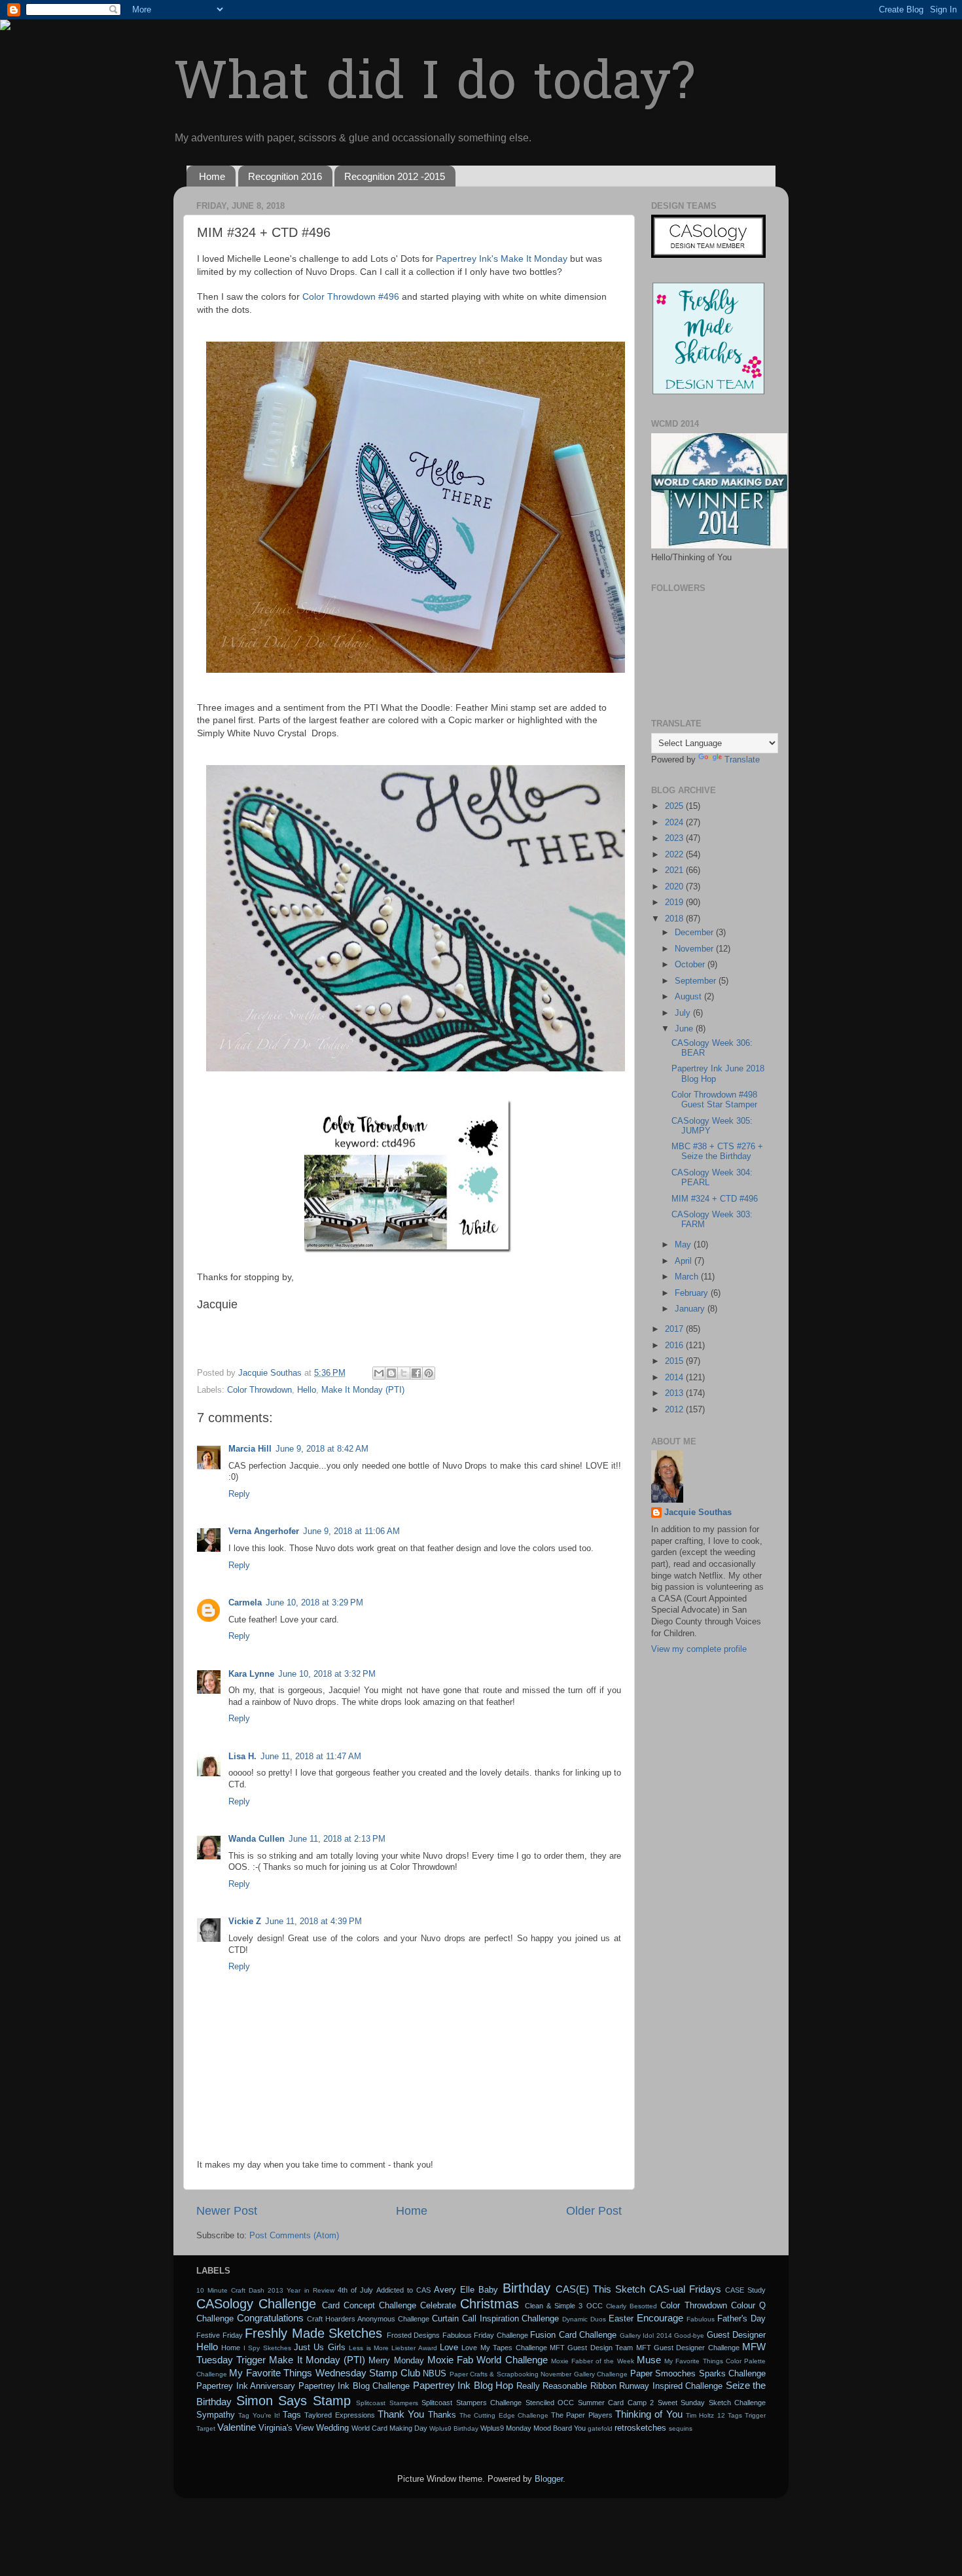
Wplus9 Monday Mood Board (526, 2428)
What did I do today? (434, 85)
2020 (675, 887)
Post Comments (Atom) (294, 2236)
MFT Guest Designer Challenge (688, 2348)
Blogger (549, 2479)
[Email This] (379, 1373)
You (580, 2428)
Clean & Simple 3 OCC (564, 2306)
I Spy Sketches (267, 2348)
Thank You (401, 2414)
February (693, 1293)
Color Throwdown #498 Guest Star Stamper (714, 1100)
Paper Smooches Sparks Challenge (698, 2374)
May (684, 1245)
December (695, 933)
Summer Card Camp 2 (616, 2403)
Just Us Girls (320, 2348)
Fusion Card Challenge (573, 2335)
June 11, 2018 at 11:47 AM (311, 1757)
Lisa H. (242, 1757)
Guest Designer (737, 2335)
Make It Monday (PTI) (363, 1390)
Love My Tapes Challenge (504, 2348)
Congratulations (270, 2318)
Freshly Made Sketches (313, 2333)
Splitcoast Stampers (387, 2403)
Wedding (332, 2428)
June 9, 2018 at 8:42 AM (322, 1449)
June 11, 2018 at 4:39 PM (313, 1922)
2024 (675, 823)
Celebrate (438, 2306)
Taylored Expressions (339, 2415)
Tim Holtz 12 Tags (714, 2415)
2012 (675, 1410)
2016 (675, 1346)
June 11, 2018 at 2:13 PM (337, 1839)
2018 (675, 919)
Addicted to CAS (403, 2290)
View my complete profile (699, 1649)
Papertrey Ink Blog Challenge (354, 2386)
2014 (675, 1378)
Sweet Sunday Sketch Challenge (712, 2403)
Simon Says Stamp (294, 2401)
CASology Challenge (256, 2304)
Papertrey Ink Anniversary (246, 2386)
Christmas (490, 2304)
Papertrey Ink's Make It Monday (502, 259)
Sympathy (216, 2415)
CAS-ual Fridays (685, 2289)
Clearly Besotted (632, 2306)
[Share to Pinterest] (429, 1373)
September (697, 981)
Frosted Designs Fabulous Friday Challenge (457, 2335)
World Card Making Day (389, 2428)
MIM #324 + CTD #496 (715, 1199)
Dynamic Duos (584, 2319)
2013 (675, 1393)
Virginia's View (286, 2428)
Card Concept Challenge (369, 2306)
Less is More (369, 2348)
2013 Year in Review (301, 2290)
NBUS (435, 2374)
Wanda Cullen (257, 1839)
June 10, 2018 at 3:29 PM (314, 1603)
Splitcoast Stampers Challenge (472, 2403)
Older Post (594, 2211)
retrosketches (640, 2428)
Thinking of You (649, 2414)
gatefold (600, 2428)
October (691, 965)
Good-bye (689, 2335)
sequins (681, 2428)
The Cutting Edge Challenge (504, 2415)
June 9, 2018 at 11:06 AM (351, 1531)
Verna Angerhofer (264, 1531)
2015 (675, 1361)
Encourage (660, 2318)
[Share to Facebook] (416, 1373)
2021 (675, 870)
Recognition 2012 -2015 (395, 176)
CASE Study (745, 2290)
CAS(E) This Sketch (600, 2289)
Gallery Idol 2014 (646, 2335)
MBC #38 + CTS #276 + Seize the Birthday (717, 1152)
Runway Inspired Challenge (671, 2386)
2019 (675, 903)
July (684, 1013)
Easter (621, 2319)
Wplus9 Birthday (454, 2428)
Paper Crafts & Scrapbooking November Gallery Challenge (539, 2374)
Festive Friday (220, 2335)
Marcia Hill (250, 1449)
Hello (307, 1390)
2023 (675, 838)
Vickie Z (245, 1922)
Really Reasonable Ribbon (566, 2386)
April (685, 1261)
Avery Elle (454, 2290)
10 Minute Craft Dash (230, 2290)
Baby (488, 2290)
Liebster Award (414, 2348)
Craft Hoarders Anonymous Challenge (368, 2319)
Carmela (245, 1603)
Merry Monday (396, 2361)
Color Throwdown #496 (351, 296)
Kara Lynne (251, 1674)
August (689, 997)
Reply (239, 1494)
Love (449, 2348)
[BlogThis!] (391, 1373)
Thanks (442, 2415)
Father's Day (741, 2319)
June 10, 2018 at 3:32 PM (327, 1674)
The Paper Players (582, 2415)
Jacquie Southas (698, 1512)
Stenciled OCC (550, 2403)
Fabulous (701, 2319)
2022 (675, 855)
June (685, 1029)
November (695, 949)
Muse (649, 2360)
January (691, 1309)
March (688, 1277)
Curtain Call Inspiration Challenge (496, 2319)
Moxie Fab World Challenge (488, 2360)
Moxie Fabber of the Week (593, 2361)
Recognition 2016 (285, 176)
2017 (675, 1329)
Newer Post (227, 2211)
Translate (742, 760)
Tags (292, 2415)
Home (212, 176)
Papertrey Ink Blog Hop (463, 2385)
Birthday (526, 2288)
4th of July (355, 2290)
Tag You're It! (259, 2415)
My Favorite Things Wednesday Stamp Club (324, 2373)
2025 (675, 806)
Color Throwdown (259, 1390)
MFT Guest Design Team (591, 2348)
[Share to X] (404, 1373)
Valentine (237, 2427)
